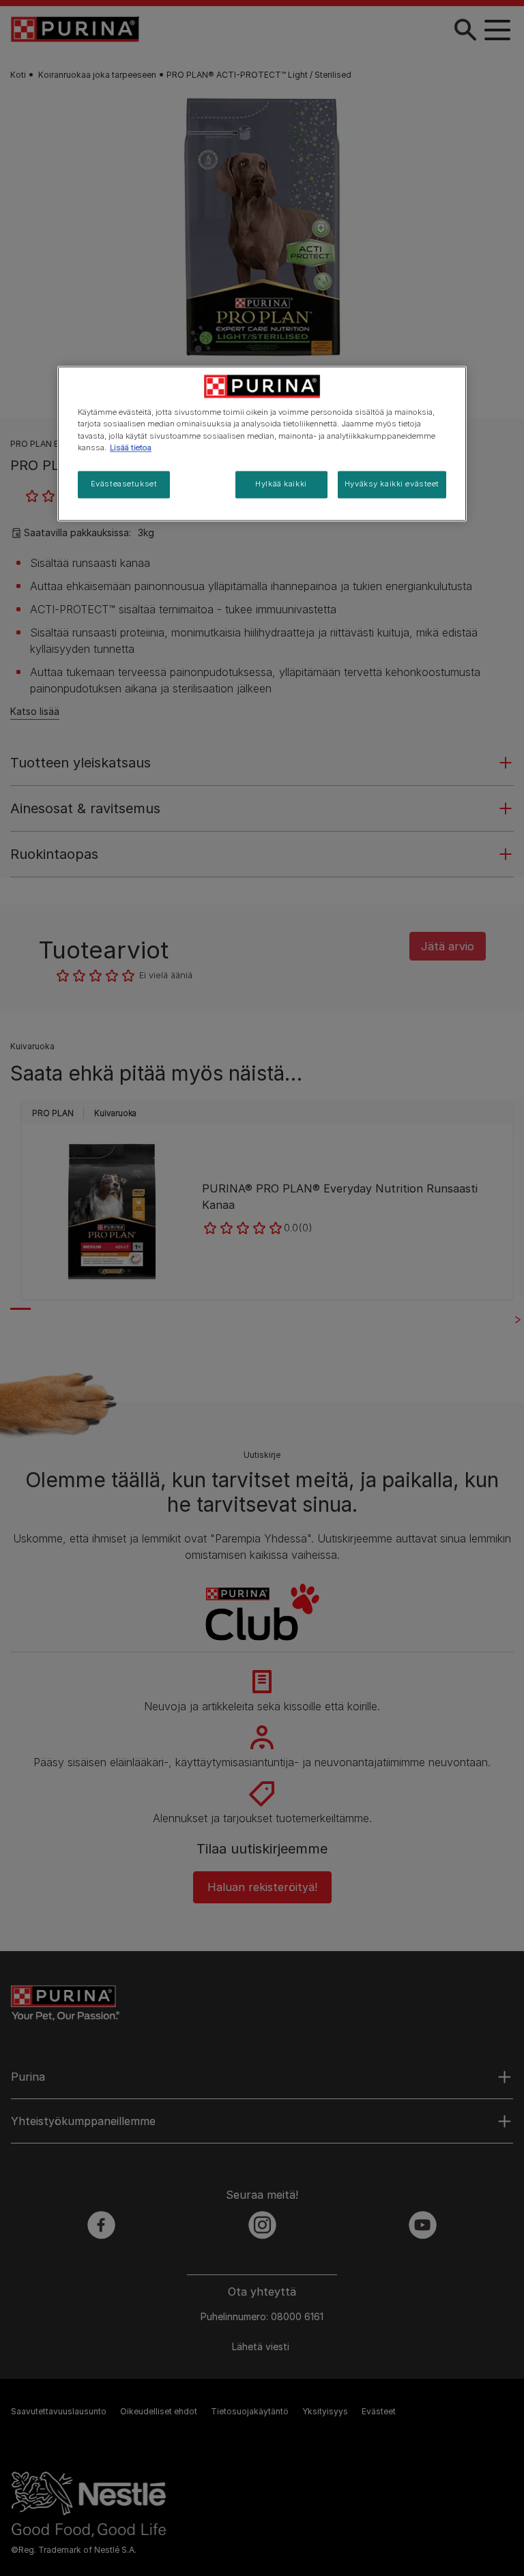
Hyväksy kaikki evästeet (392, 484)
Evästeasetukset (124, 484)
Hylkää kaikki (281, 484)
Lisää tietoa (131, 448)
